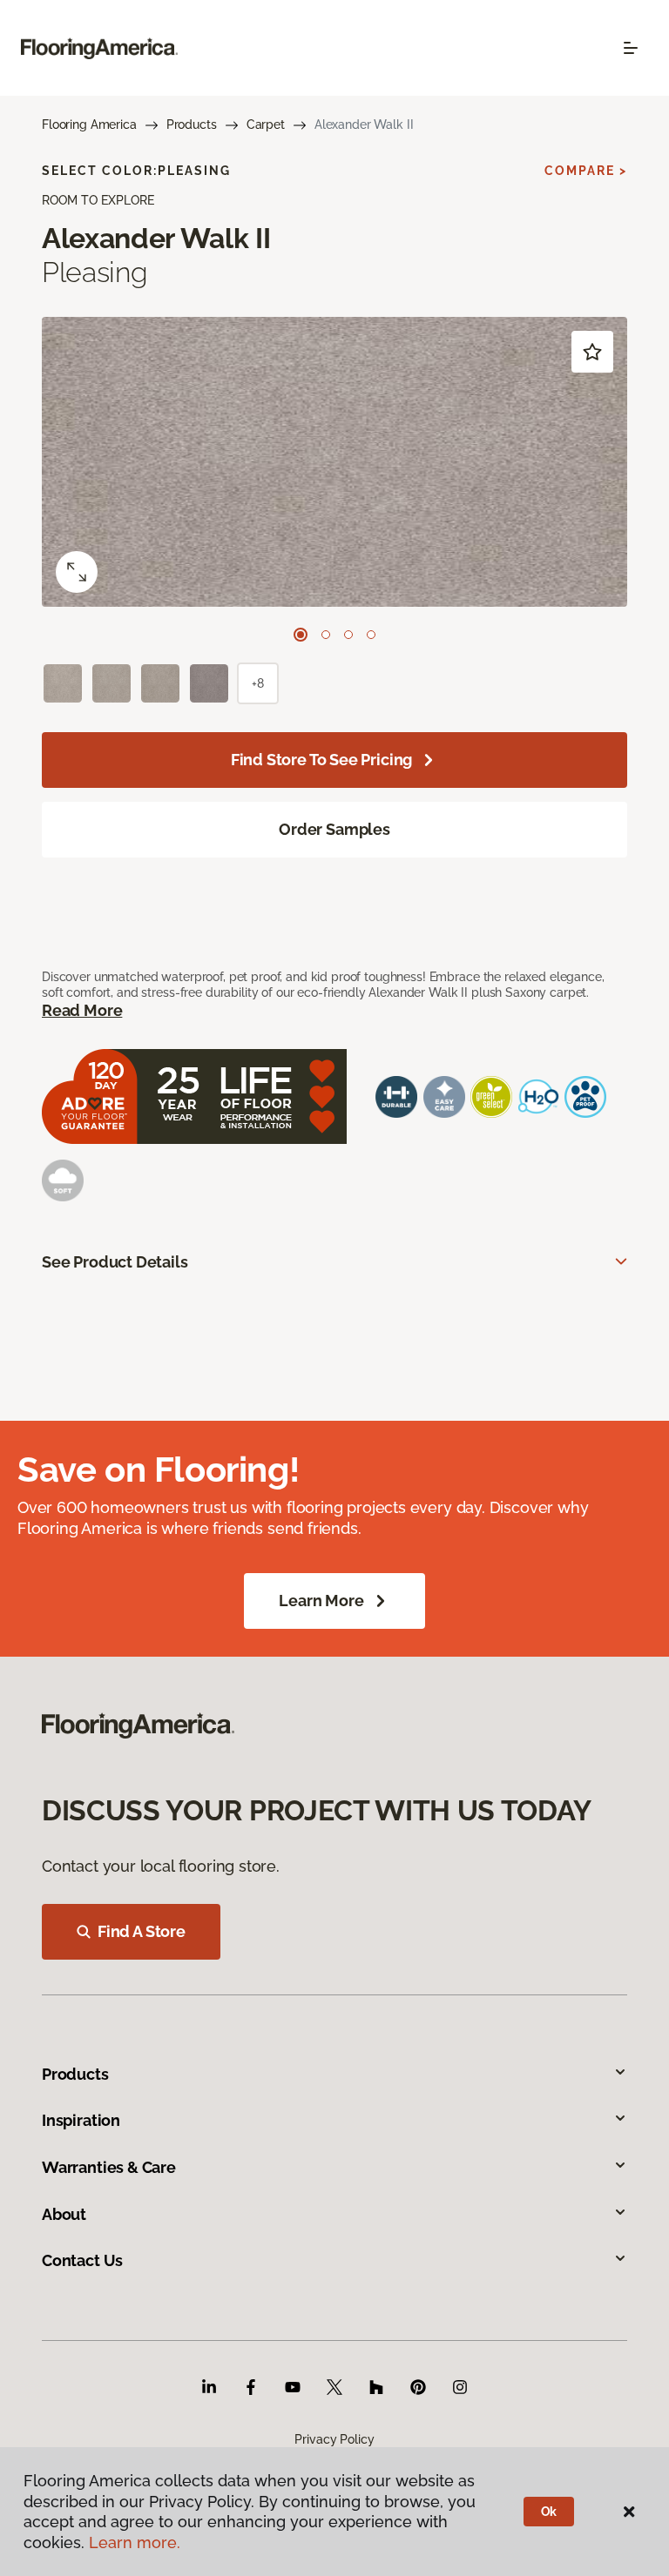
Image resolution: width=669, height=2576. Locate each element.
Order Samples (334, 829)
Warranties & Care (109, 2167)
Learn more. (135, 2542)
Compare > (586, 171)
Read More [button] (82, 1010)
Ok (549, 2512)
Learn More (321, 1601)
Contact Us (82, 2260)
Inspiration (81, 2120)
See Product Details (115, 1262)
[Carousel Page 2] (326, 635)
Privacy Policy (334, 2439)
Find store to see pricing (322, 760)
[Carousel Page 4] (371, 635)
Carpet (266, 124)
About (64, 2214)
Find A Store (142, 1931)
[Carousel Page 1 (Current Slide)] (301, 635)
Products (192, 124)
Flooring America (89, 124)
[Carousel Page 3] (348, 635)
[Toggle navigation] (631, 48)
